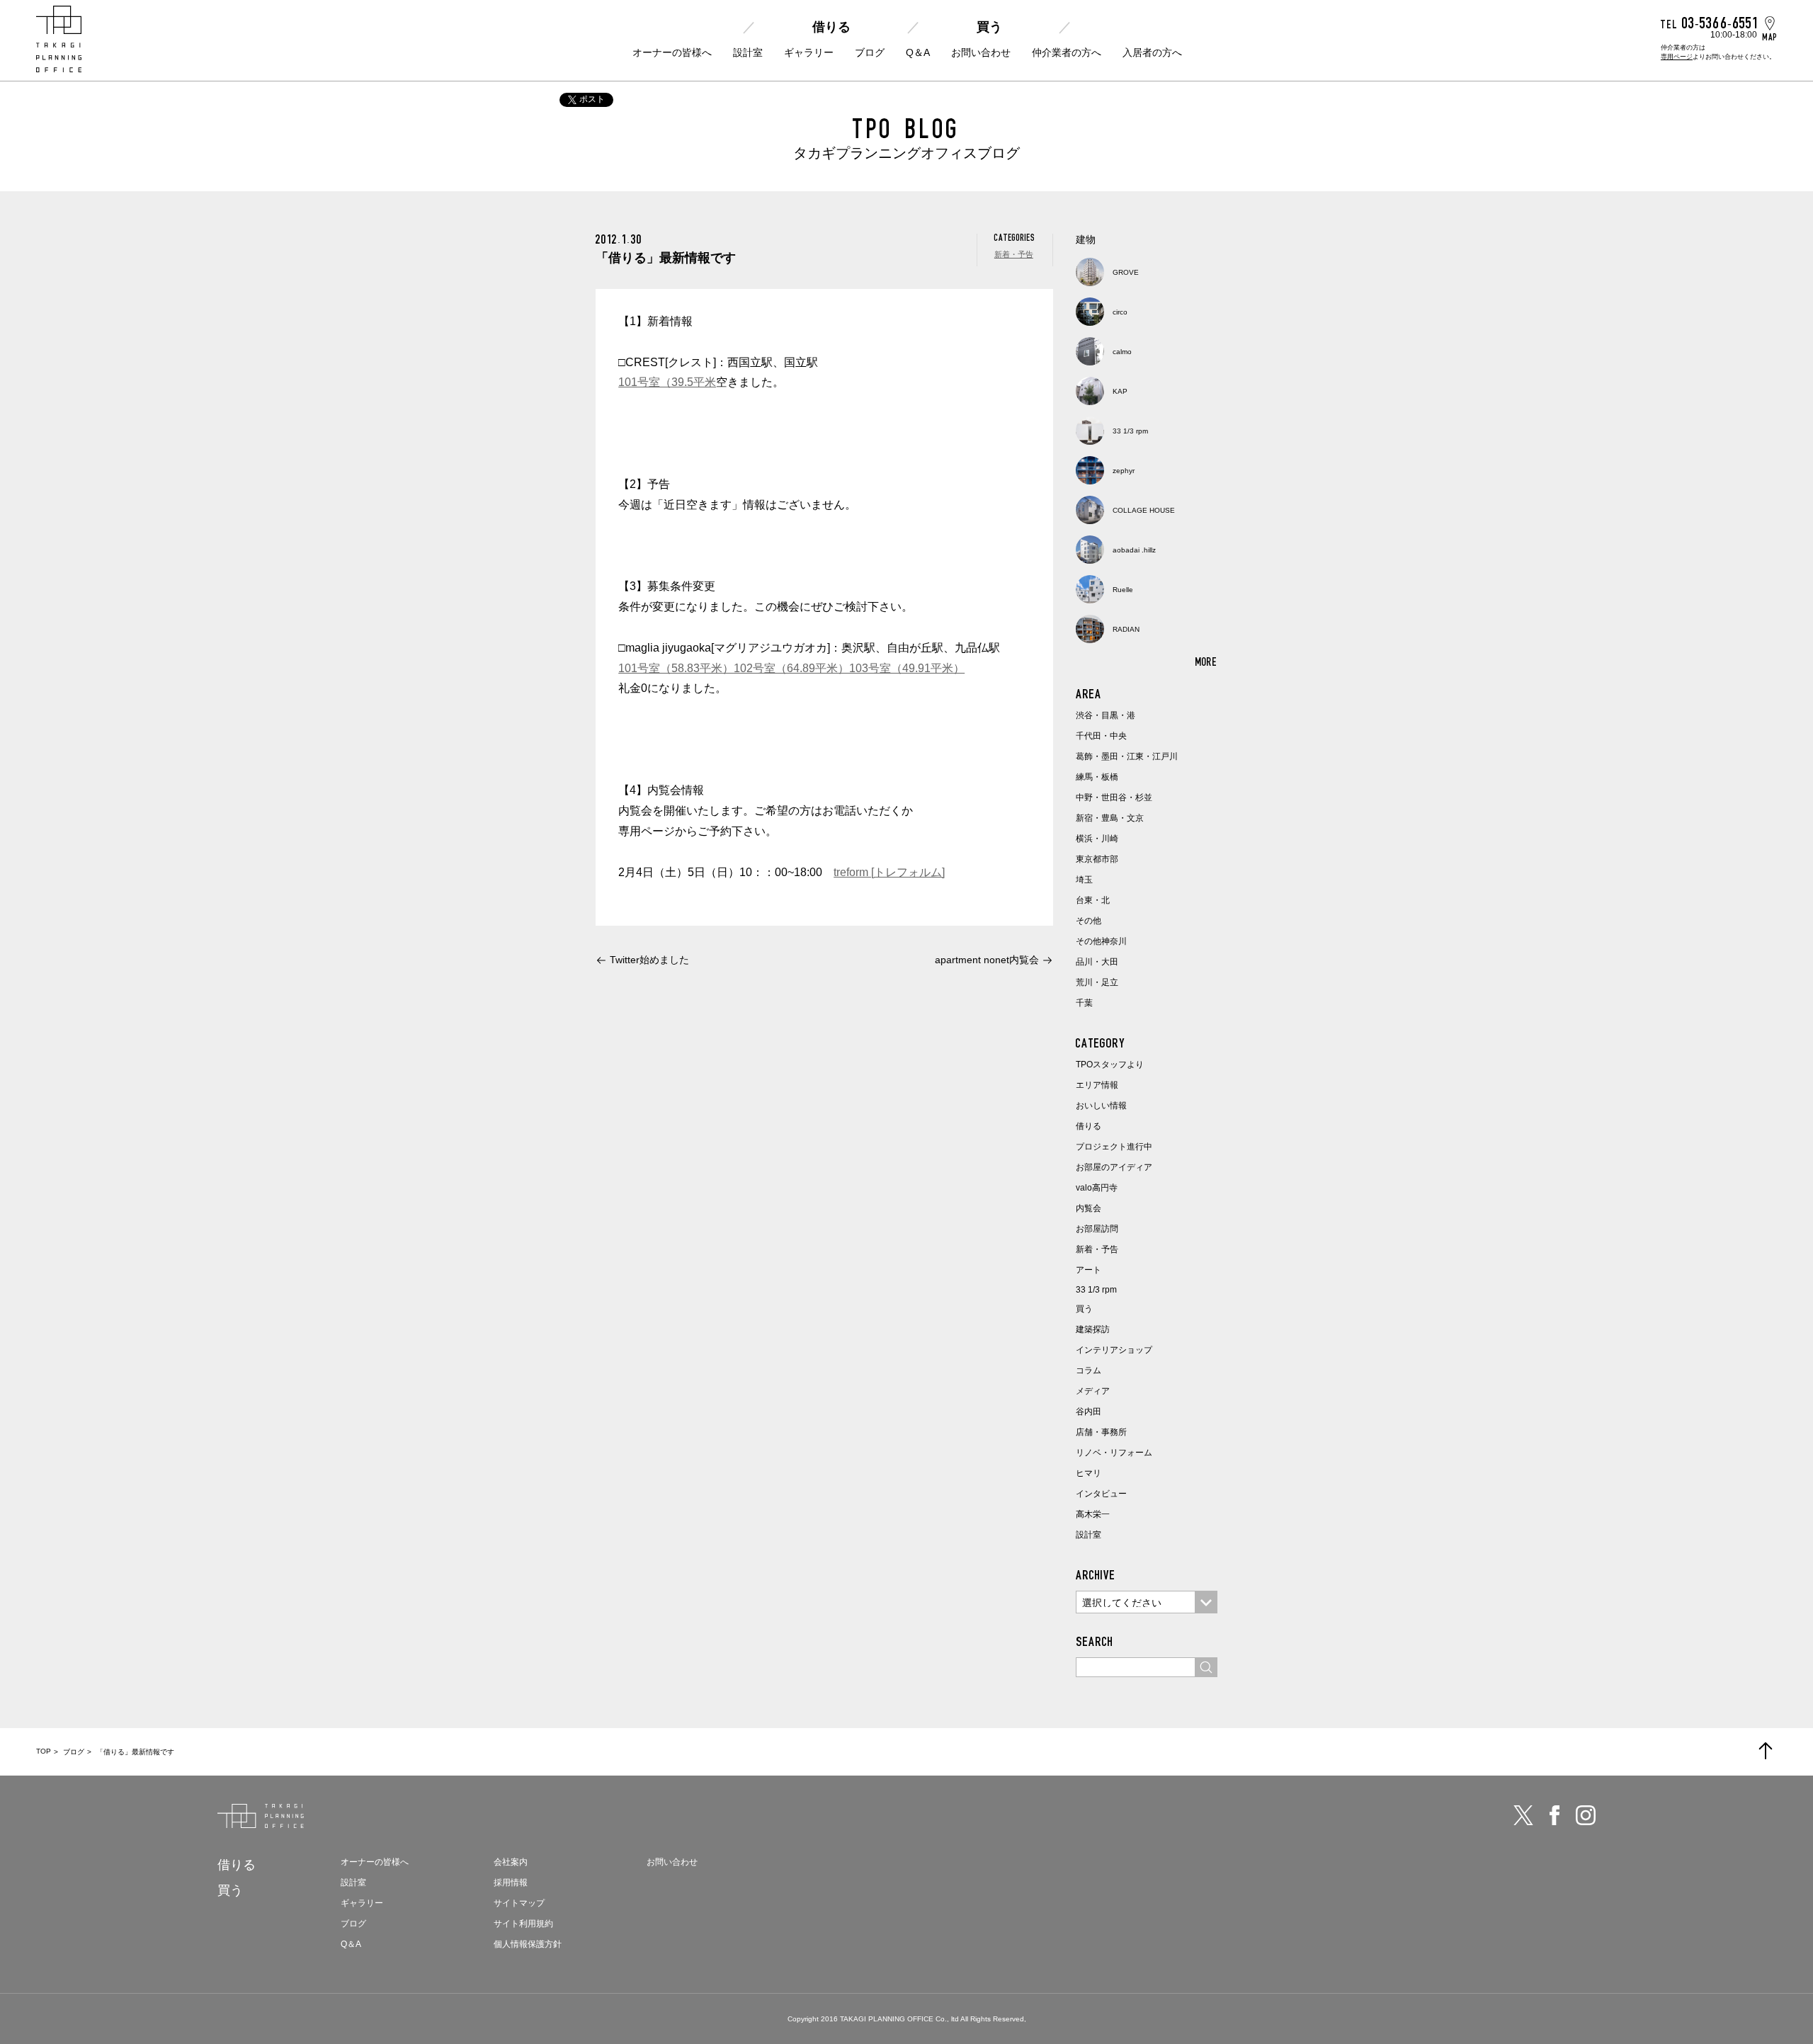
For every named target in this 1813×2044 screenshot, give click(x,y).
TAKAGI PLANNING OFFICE (887, 2019)
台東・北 (1093, 900)
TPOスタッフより (1110, 1064)
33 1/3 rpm (1096, 1290)
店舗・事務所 (1101, 1432)
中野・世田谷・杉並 (1114, 797)
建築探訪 (1093, 1329)
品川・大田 (1097, 962)
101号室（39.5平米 (667, 382)
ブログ (870, 52)
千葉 (1084, 1003)
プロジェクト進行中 (1114, 1147)
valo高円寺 (1097, 1188)
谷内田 (1089, 1412)
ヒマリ (1089, 1473)
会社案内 (511, 1862)
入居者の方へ (1152, 52)
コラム (1089, 1370)
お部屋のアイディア (1114, 1167)
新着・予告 (1014, 254)
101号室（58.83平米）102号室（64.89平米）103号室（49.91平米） (791, 668)
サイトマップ (519, 1903)
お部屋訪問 (1097, 1229)
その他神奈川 (1101, 941)
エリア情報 (1097, 1085)
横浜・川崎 (1097, 839)
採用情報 (511, 1883)
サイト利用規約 (523, 1924)
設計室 (748, 52)
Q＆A (918, 52)
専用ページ (1677, 57)
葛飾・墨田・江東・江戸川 (1127, 756)
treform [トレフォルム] (889, 872)
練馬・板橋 (1097, 777)
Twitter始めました (649, 960)
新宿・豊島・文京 (1110, 818)
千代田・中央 (1101, 736)
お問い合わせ (981, 52)
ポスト (592, 99)
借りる (831, 27)
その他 (1089, 921)
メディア (1093, 1391)
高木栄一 (1093, 1514)
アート (1089, 1270)
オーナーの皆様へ (672, 52)
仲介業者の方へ (1067, 52)
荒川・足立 (1097, 982)
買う (989, 27)
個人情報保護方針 (528, 1944)
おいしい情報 (1101, 1106)
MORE (1206, 662)
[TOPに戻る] (1766, 1751)
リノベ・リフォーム (1114, 1453)
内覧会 (1089, 1208)
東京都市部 (1097, 859)
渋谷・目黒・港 (1106, 715)
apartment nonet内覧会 (987, 960)
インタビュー (1101, 1494)
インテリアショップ (1114, 1350)
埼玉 (1084, 880)
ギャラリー (809, 52)
